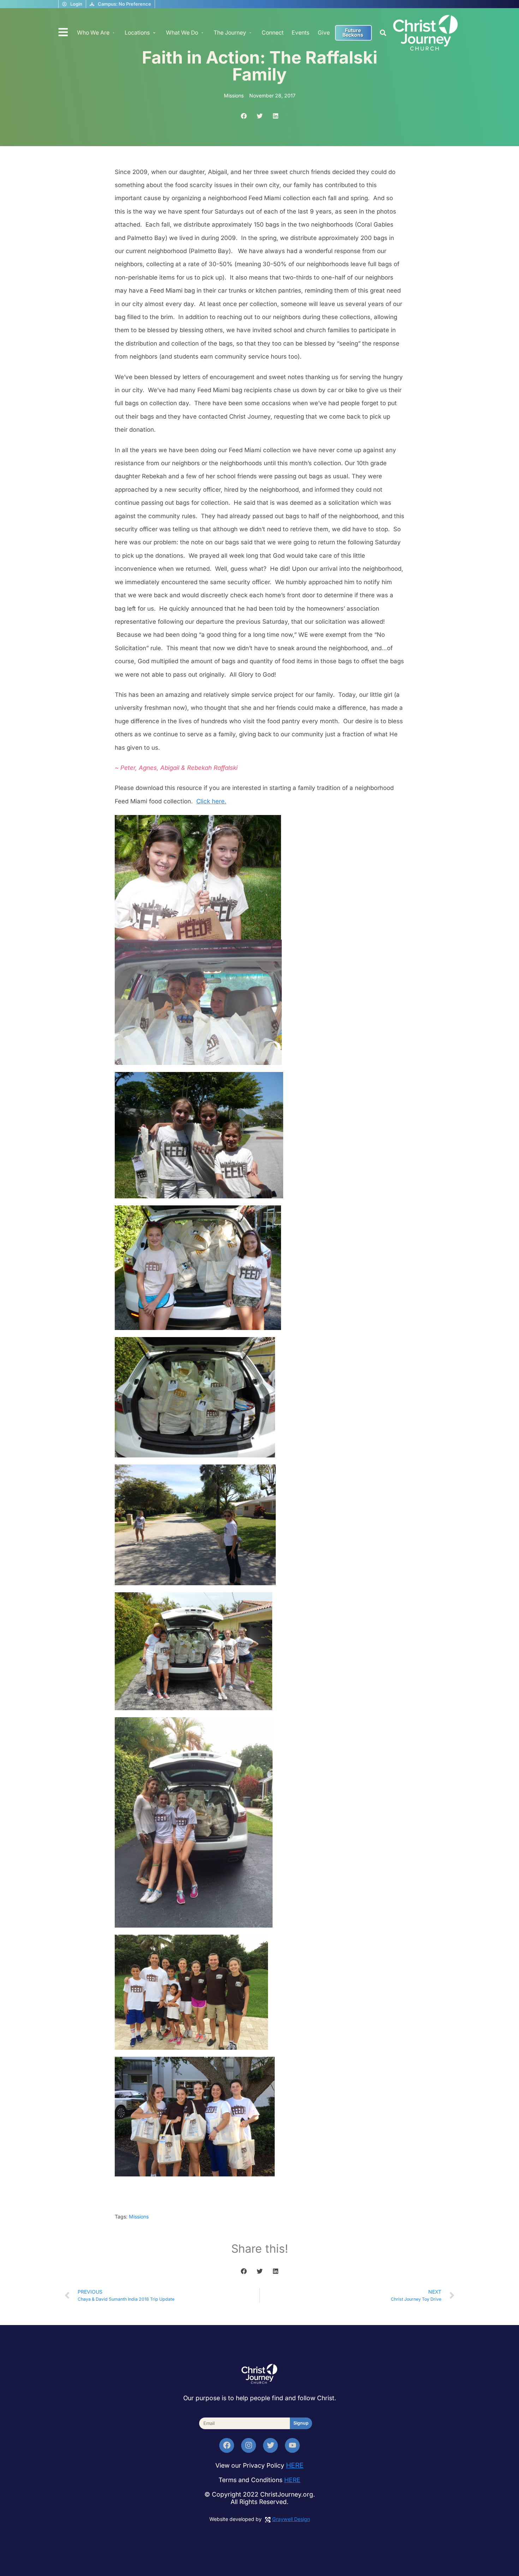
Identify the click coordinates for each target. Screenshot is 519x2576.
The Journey (230, 33)
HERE (295, 2465)
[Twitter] (270, 2445)
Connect (273, 33)
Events (300, 33)
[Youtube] (292, 2445)
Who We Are (93, 33)
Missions (139, 2216)
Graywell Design (291, 2519)
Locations (137, 33)
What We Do (182, 33)
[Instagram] (249, 2445)
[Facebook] (227, 2445)
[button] (383, 33)
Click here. (211, 801)
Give (324, 33)
